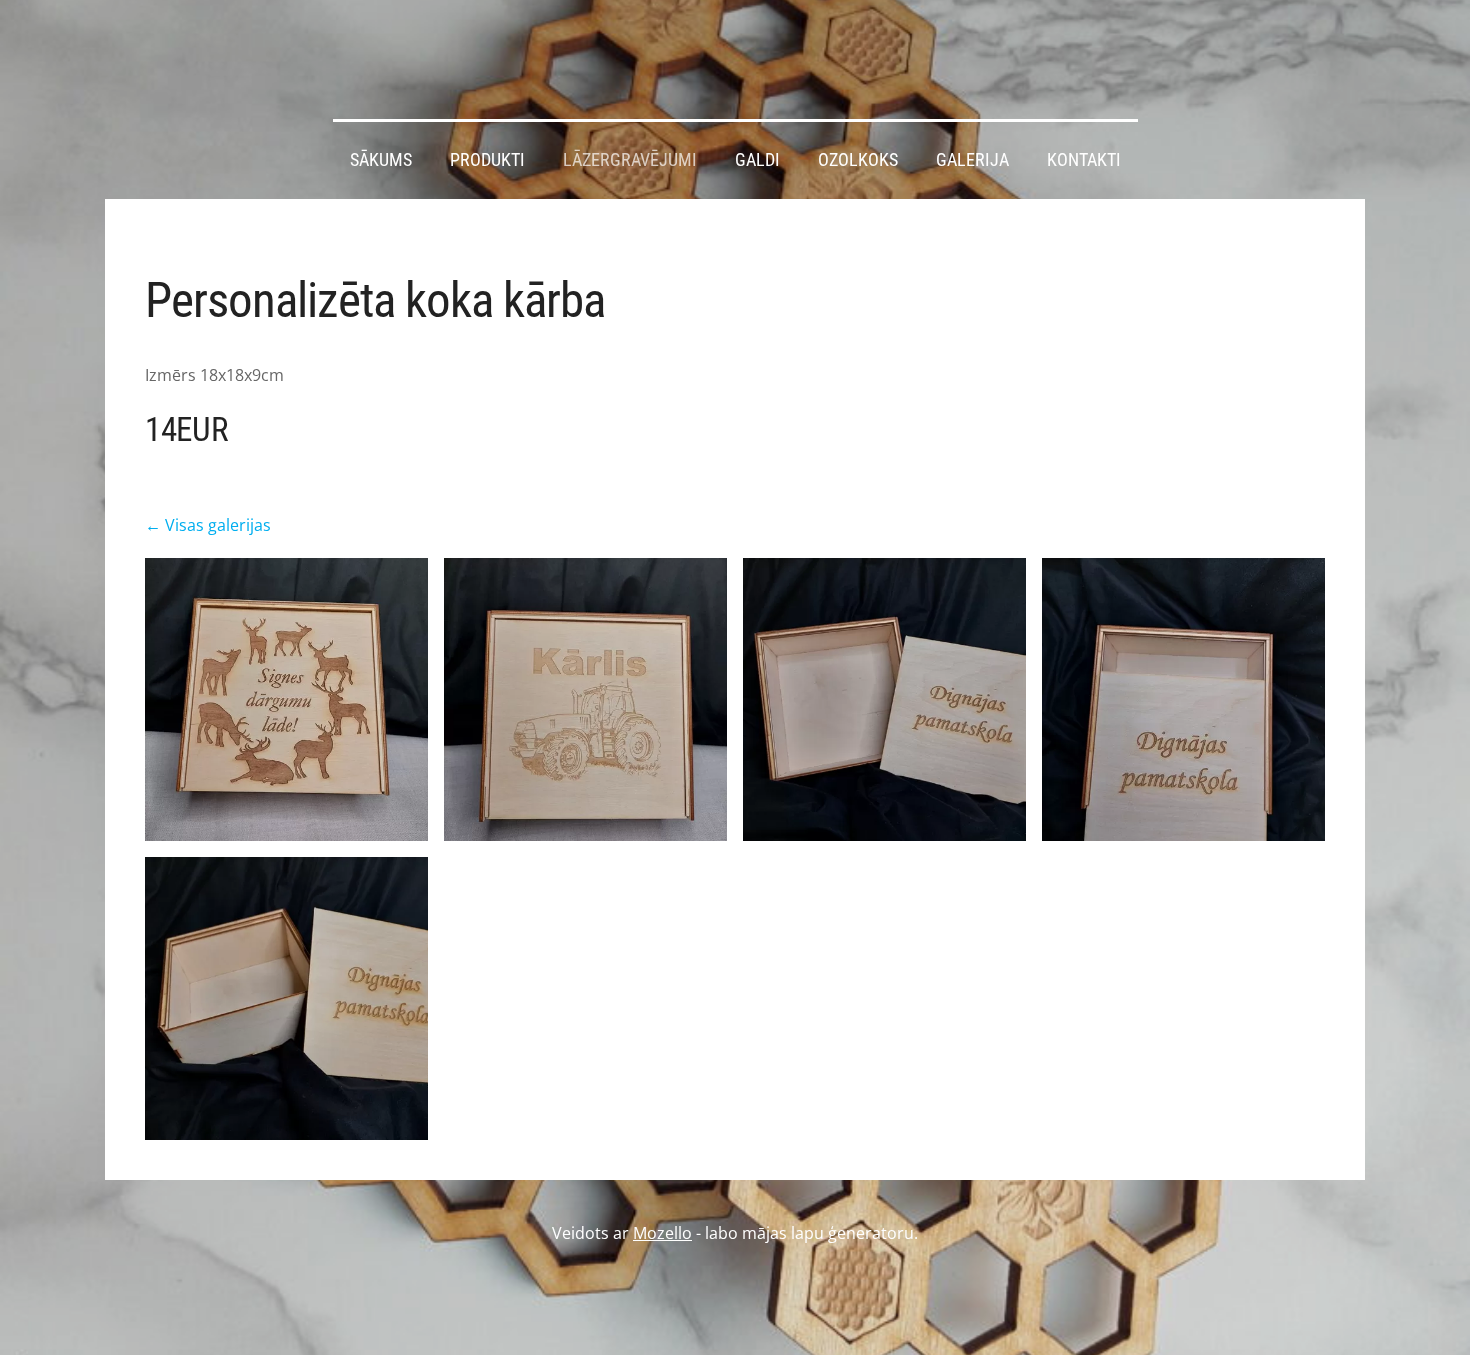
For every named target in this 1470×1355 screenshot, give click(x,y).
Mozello (662, 1233)
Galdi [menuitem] (757, 160)
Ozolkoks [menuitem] (858, 160)
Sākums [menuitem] (381, 160)
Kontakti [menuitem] (1084, 160)
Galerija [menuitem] (972, 160)
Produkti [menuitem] (487, 160)
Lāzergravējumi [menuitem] (630, 160)
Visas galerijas (218, 525)
